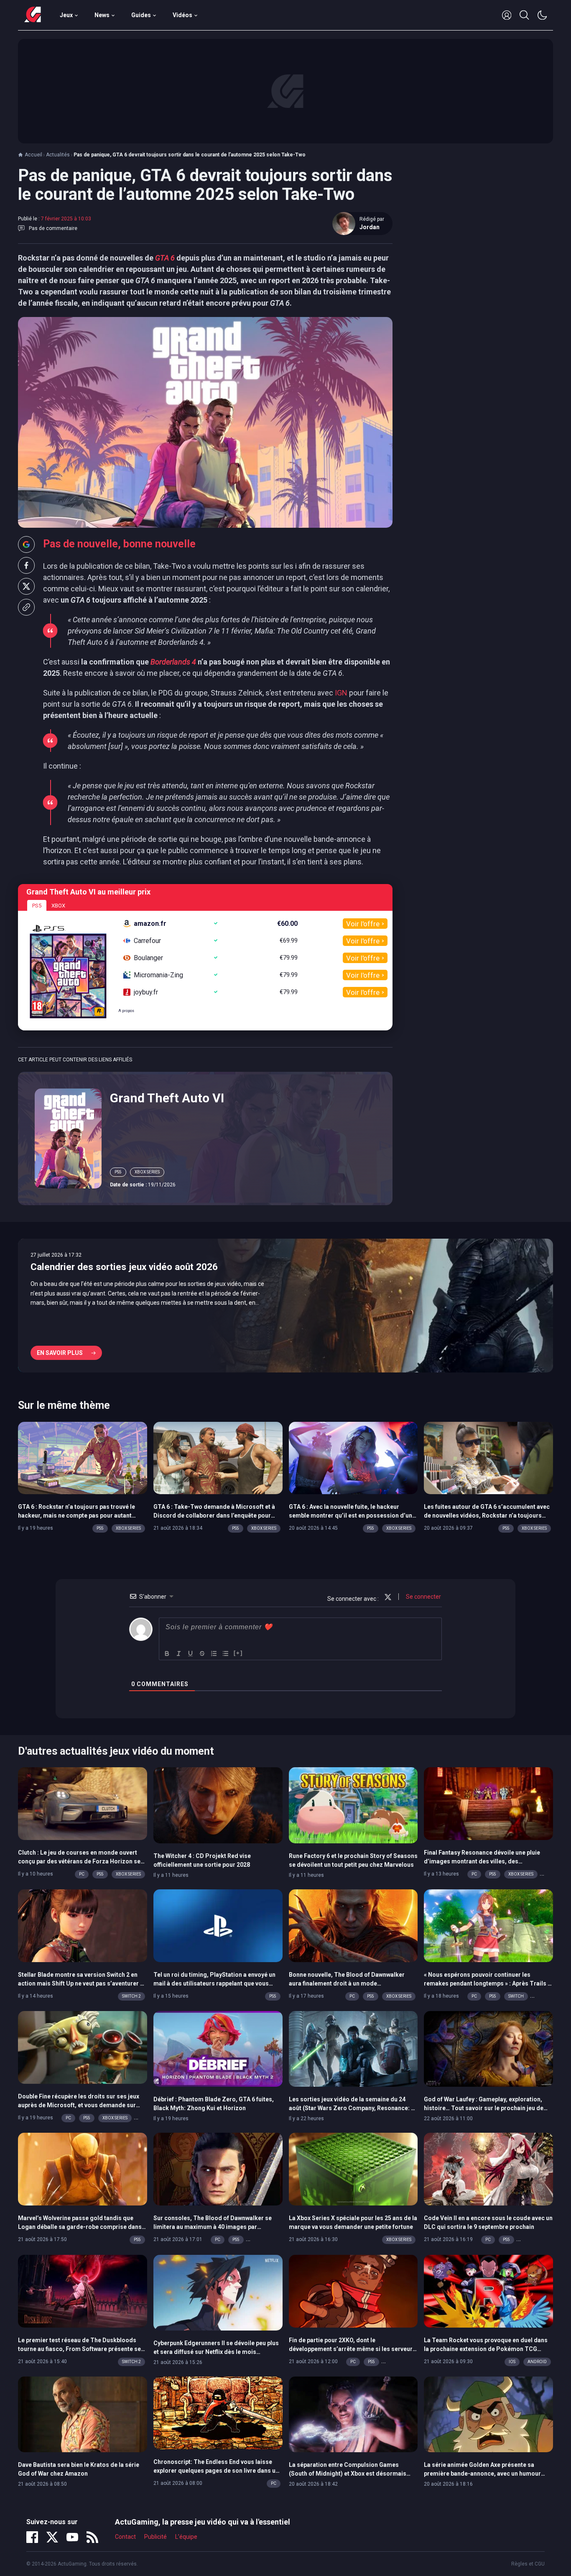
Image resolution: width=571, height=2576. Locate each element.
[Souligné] (191, 1653)
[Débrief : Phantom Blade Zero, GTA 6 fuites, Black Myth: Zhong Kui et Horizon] (218, 2048)
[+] (238, 1653)
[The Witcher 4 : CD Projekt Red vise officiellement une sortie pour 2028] (218, 1805)
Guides (141, 15)
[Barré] (202, 1653)
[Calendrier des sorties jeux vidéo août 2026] (285, 1306)
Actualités (58, 155)
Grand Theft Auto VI (167, 1098)
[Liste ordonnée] (214, 1653)
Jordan (370, 227)
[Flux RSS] (92, 2537)
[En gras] (167, 1653)
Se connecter (423, 1597)
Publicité (155, 2537)
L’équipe (186, 2537)
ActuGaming (33, 15)
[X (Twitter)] (52, 2537)
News (102, 15)
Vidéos (182, 15)
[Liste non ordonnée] (226, 1653)
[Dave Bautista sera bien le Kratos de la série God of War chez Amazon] (83, 2414)
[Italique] (179, 1653)
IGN (341, 693)
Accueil (33, 155)
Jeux (66, 15)
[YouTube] (72, 2537)
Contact (125, 2537)
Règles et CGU (528, 2564)
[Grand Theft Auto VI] (68, 1138)
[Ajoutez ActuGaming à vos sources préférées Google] (26, 544)
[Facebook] (32, 2537)
